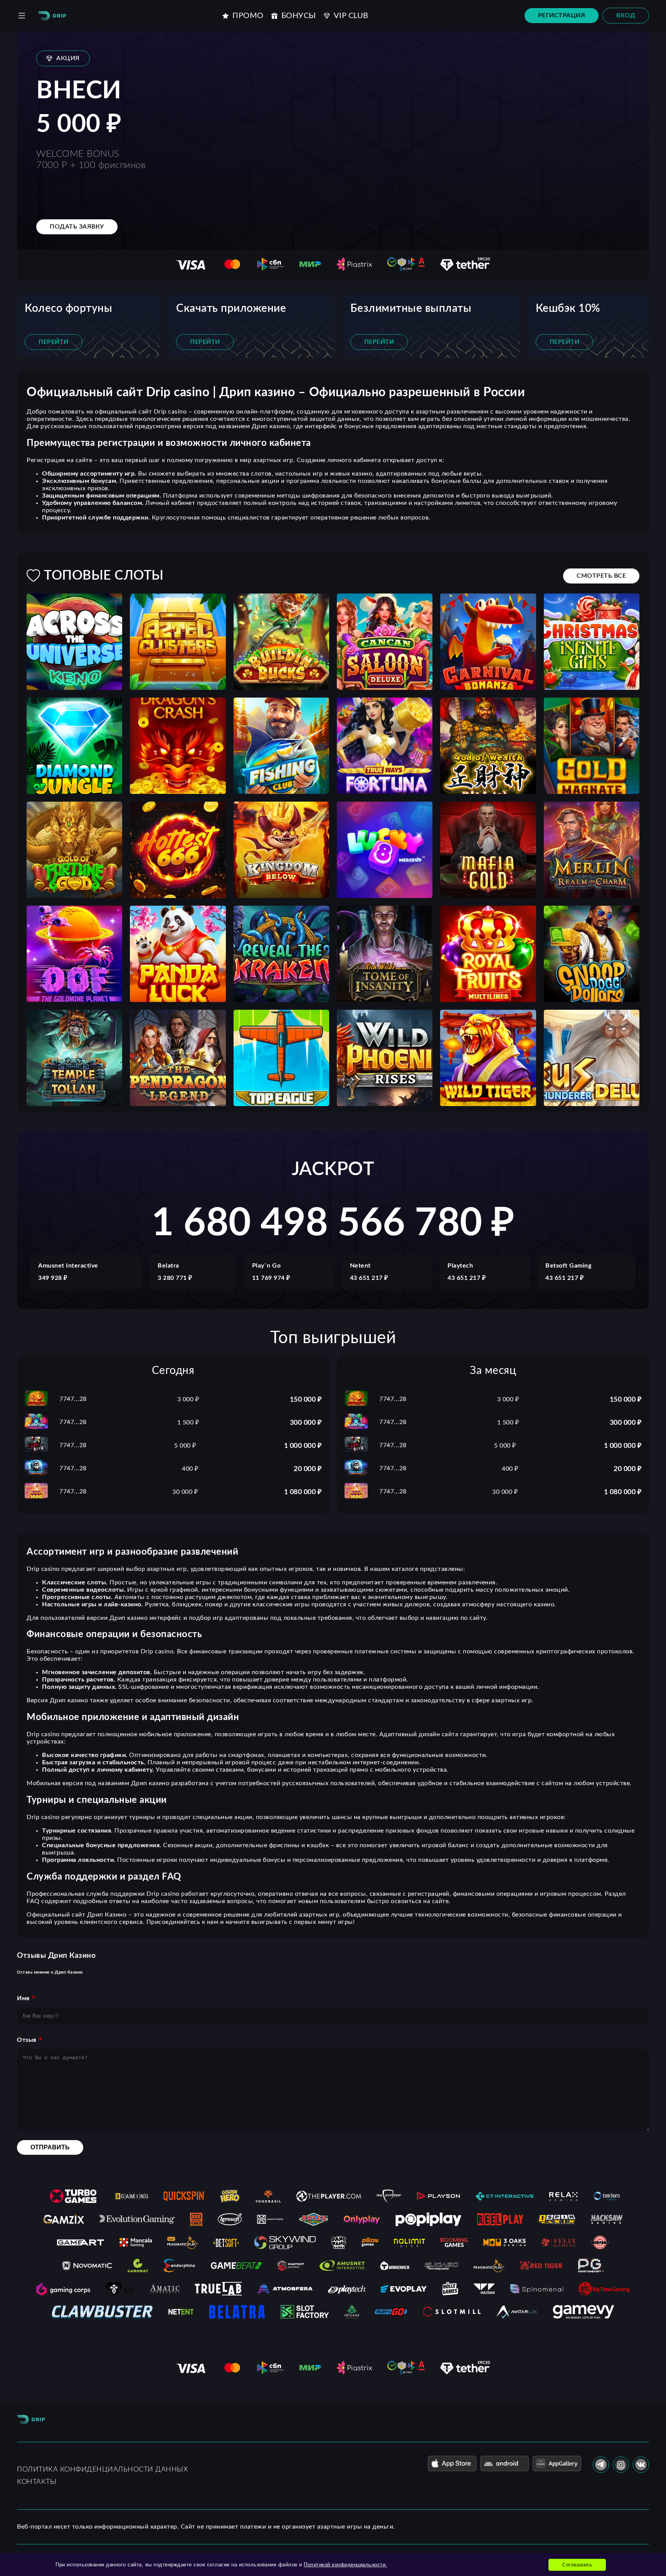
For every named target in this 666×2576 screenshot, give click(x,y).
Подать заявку (77, 227)
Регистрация (562, 15)
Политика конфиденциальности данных (102, 2470)
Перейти (54, 342)
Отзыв (27, 2040)
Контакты (37, 2482)
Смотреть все (601, 576)
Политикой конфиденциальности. (346, 2565)
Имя (23, 1998)
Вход (626, 15)
